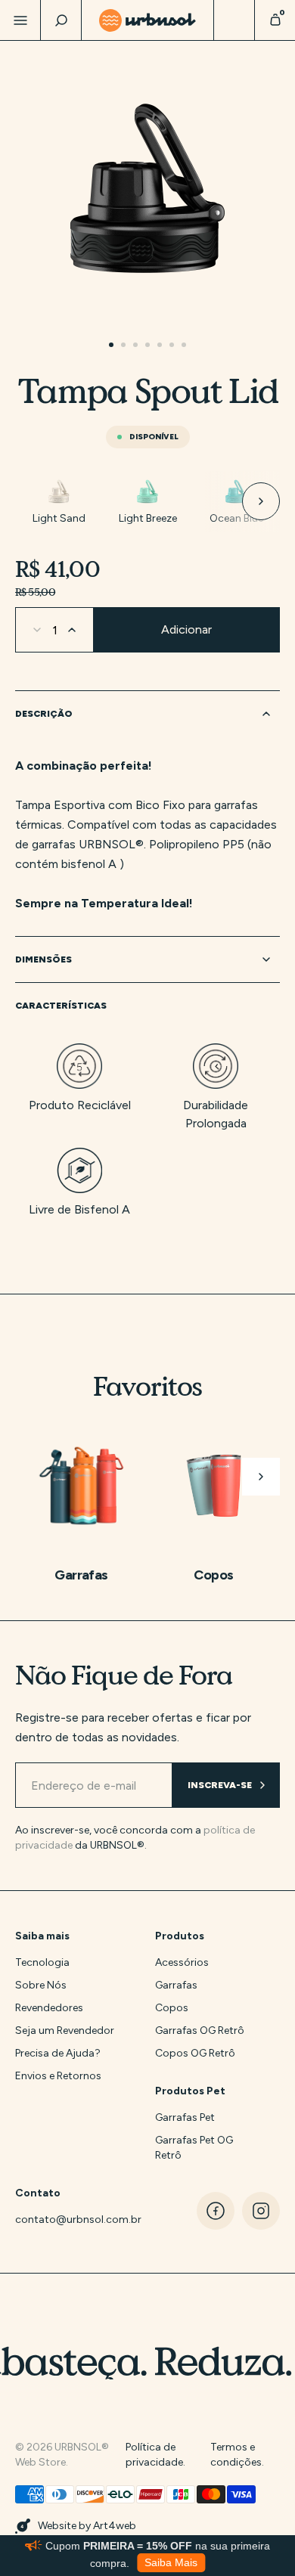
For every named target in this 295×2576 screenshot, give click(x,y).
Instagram (261, 2211)
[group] (59, 501)
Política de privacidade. (155, 2455)
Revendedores (49, 2008)
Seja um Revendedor (65, 2030)
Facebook (216, 2211)
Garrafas (176, 1985)
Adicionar (186, 629)
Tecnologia (42, 1962)
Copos (172, 2008)
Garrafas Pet (185, 2117)
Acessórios (182, 1962)
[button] (242, 501)
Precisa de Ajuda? (58, 2053)
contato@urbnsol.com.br (66, 2220)
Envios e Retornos (58, 2076)
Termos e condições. (237, 2455)
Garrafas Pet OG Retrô (194, 2148)
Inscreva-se (220, 1785)
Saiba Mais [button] (171, 2563)
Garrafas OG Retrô (200, 2030)
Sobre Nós (41, 1985)
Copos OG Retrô (195, 2053)
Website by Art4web (87, 2526)
